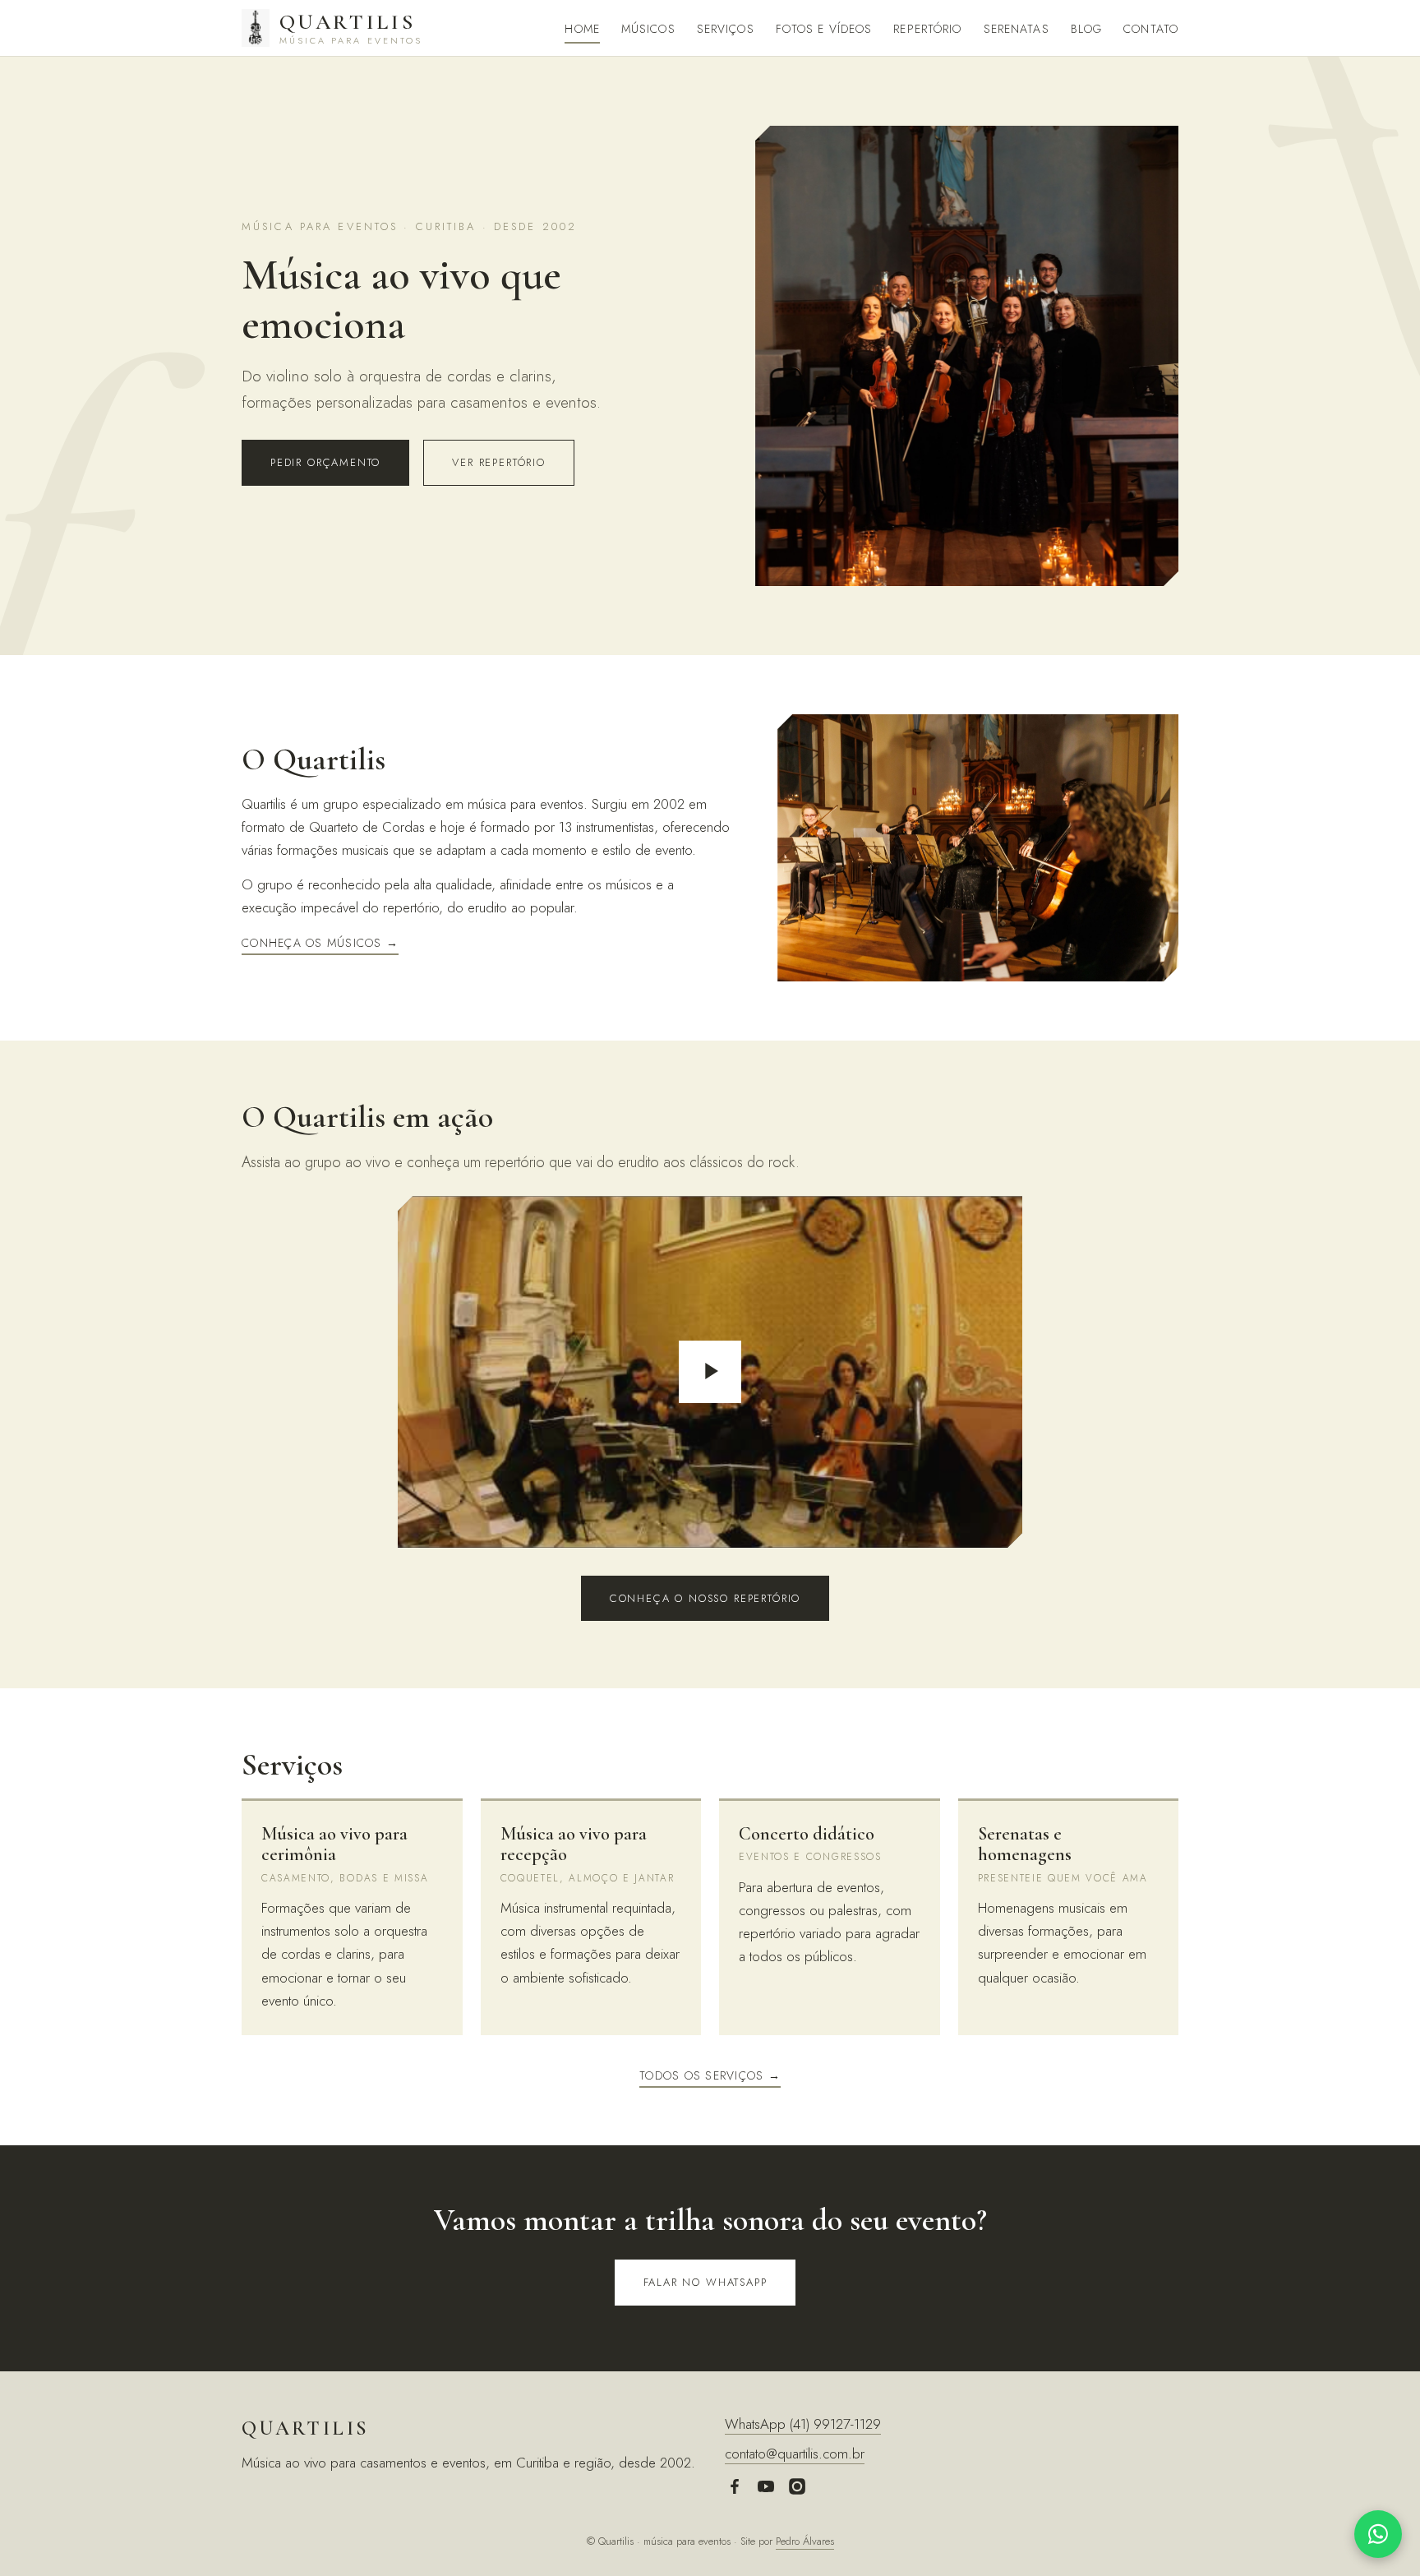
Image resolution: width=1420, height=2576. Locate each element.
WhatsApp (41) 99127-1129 (803, 2424)
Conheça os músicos (312, 943)
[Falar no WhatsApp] (1378, 2534)
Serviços (726, 29)
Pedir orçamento (325, 462)
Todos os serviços (701, 2075)
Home (582, 29)
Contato (1151, 29)
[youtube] (766, 2490)
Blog (1086, 29)
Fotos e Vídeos (824, 29)
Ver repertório (498, 462)
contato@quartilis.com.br (795, 2454)
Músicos (648, 29)
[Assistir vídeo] (710, 1372)
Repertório (927, 29)
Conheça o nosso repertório (705, 1598)
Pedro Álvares (805, 2541)
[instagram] (797, 2490)
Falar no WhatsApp (705, 2282)
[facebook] (735, 2490)
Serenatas (1017, 29)
